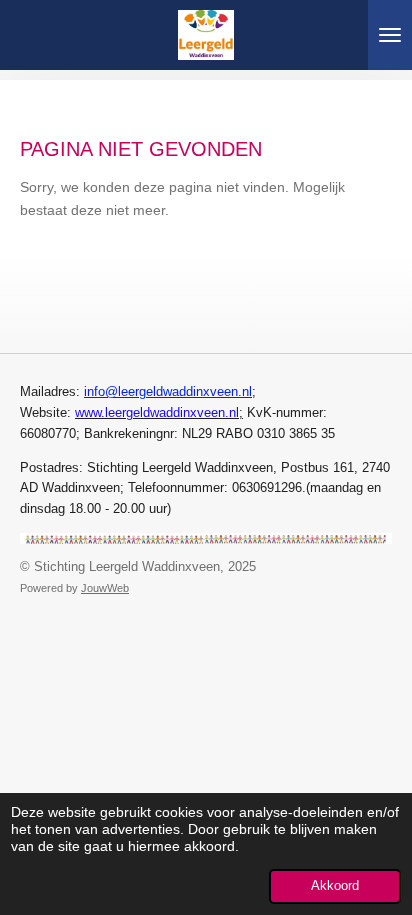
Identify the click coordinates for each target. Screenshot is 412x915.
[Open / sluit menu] (390, 35)
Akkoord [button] (335, 886)
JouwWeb (105, 588)
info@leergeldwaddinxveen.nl (168, 391)
